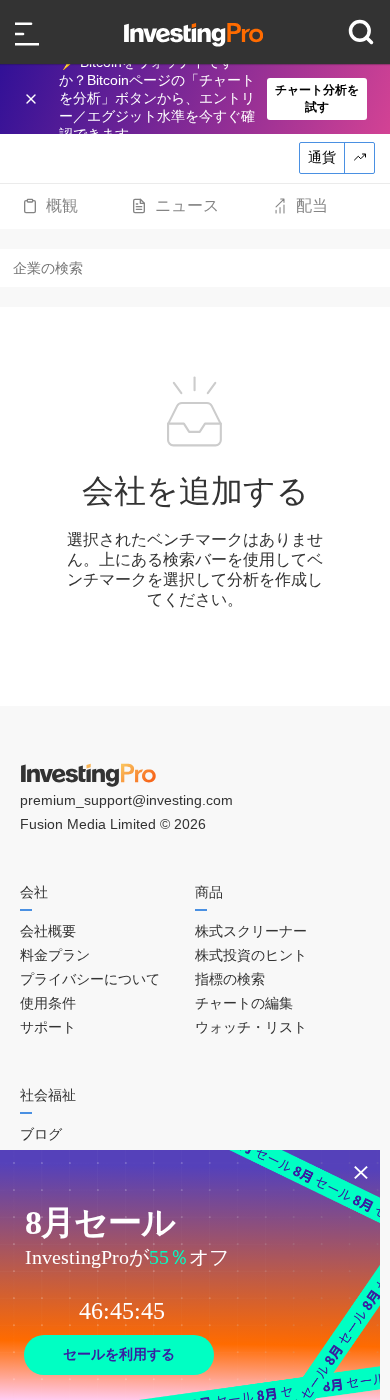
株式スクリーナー (251, 931)
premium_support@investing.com (126, 800)
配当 (312, 205)
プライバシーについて (90, 979)
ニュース (187, 205)
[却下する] (33, 99)
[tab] (50, 206)
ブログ (41, 1134)
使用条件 (48, 1003)
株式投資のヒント (251, 955)
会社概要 (48, 931)
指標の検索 (230, 979)
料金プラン (55, 955)
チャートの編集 (244, 1003)
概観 (62, 205)
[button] (205, 99)
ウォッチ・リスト (251, 1027)
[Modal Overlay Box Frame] (190, 1275)
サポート (48, 1027)
